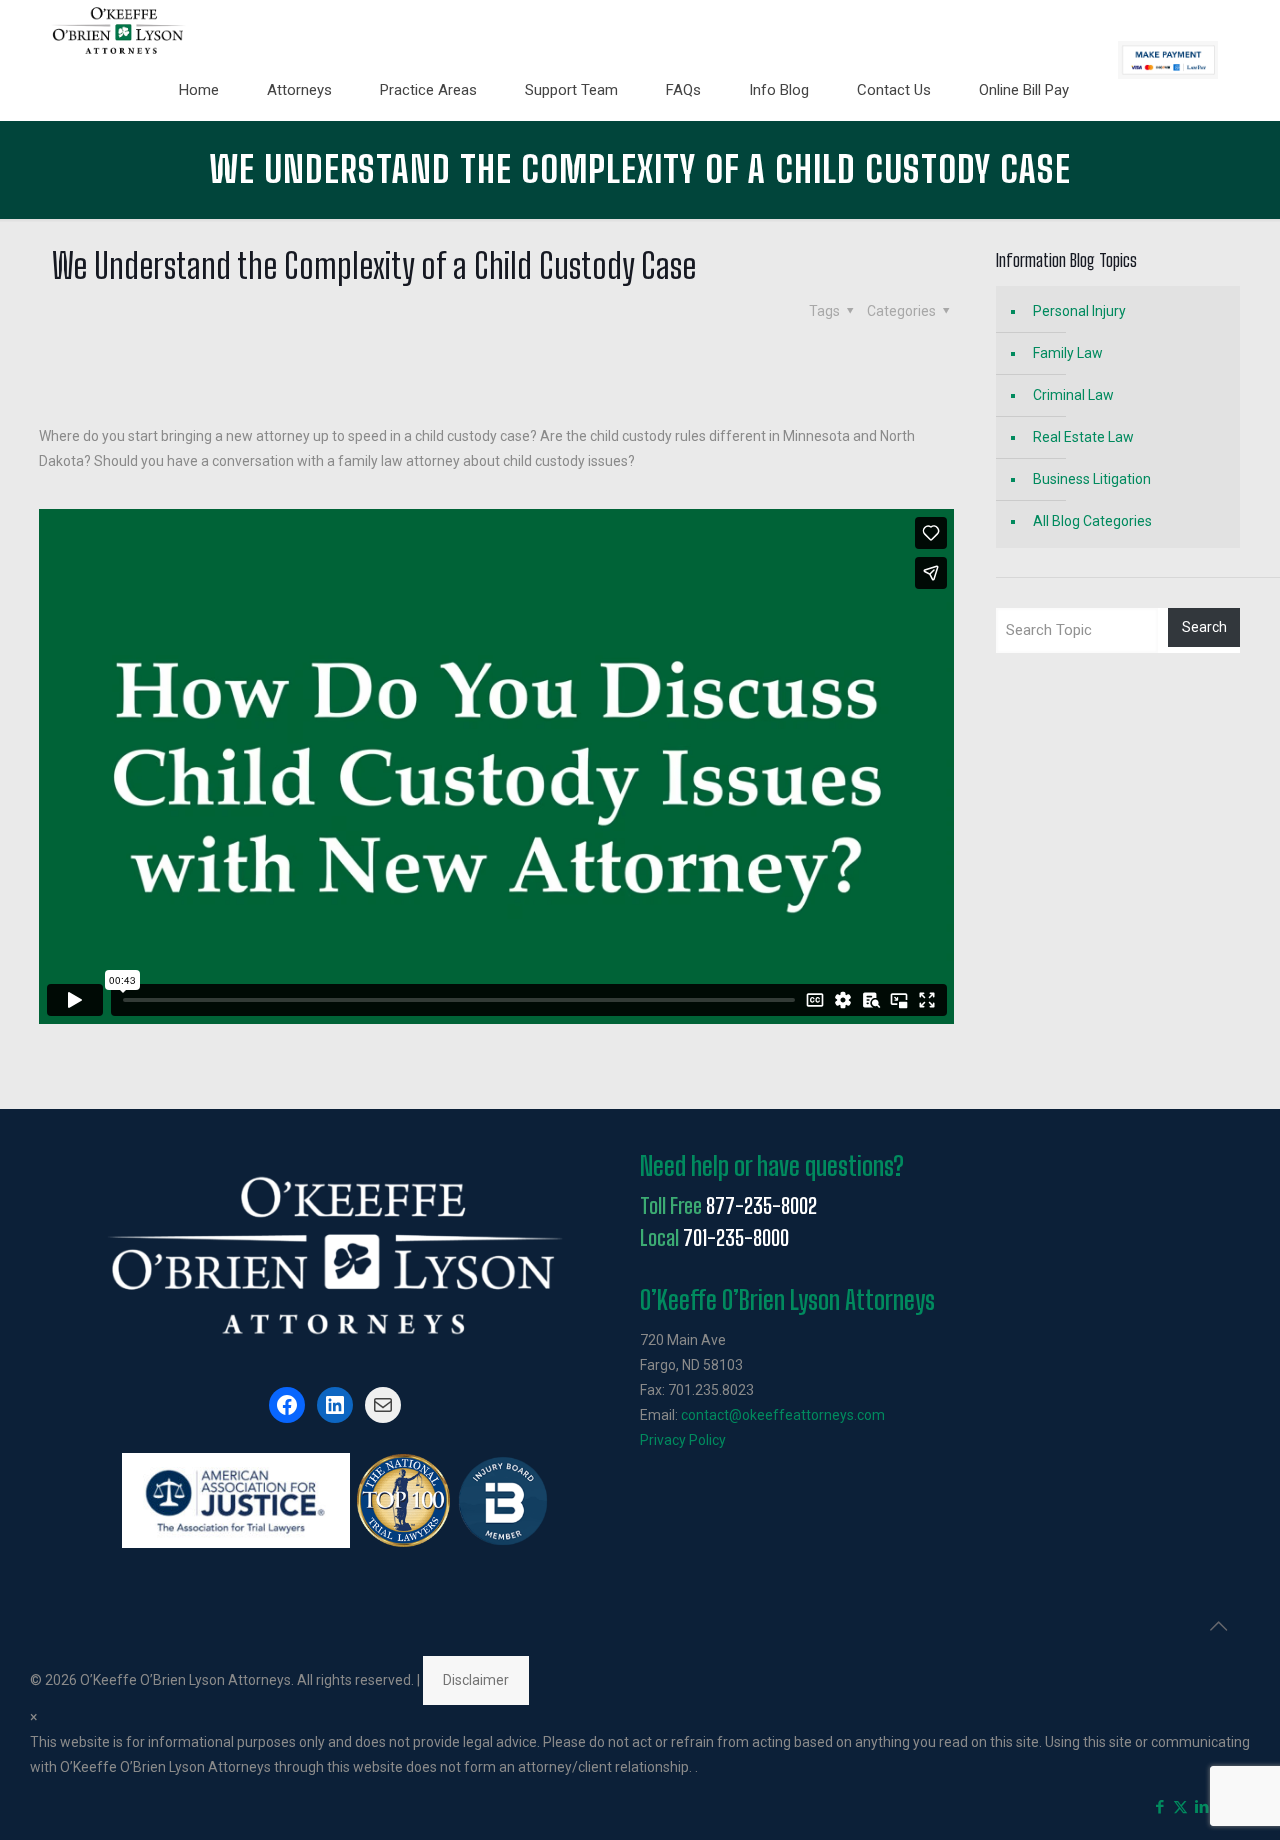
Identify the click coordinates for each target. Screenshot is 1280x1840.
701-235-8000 (736, 1238)
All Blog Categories (1092, 521)
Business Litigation (1092, 479)
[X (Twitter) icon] (1180, 1807)
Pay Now (1168, 60)
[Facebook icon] (1159, 1807)
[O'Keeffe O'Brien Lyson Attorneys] (118, 30)
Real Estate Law (1083, 437)
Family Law (1068, 353)
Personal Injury (1079, 311)
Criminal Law (1073, 395)
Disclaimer (476, 1680)
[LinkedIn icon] (1201, 1807)
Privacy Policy (683, 1440)
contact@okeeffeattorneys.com (783, 1415)
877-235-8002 (761, 1206)
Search (1204, 627)
